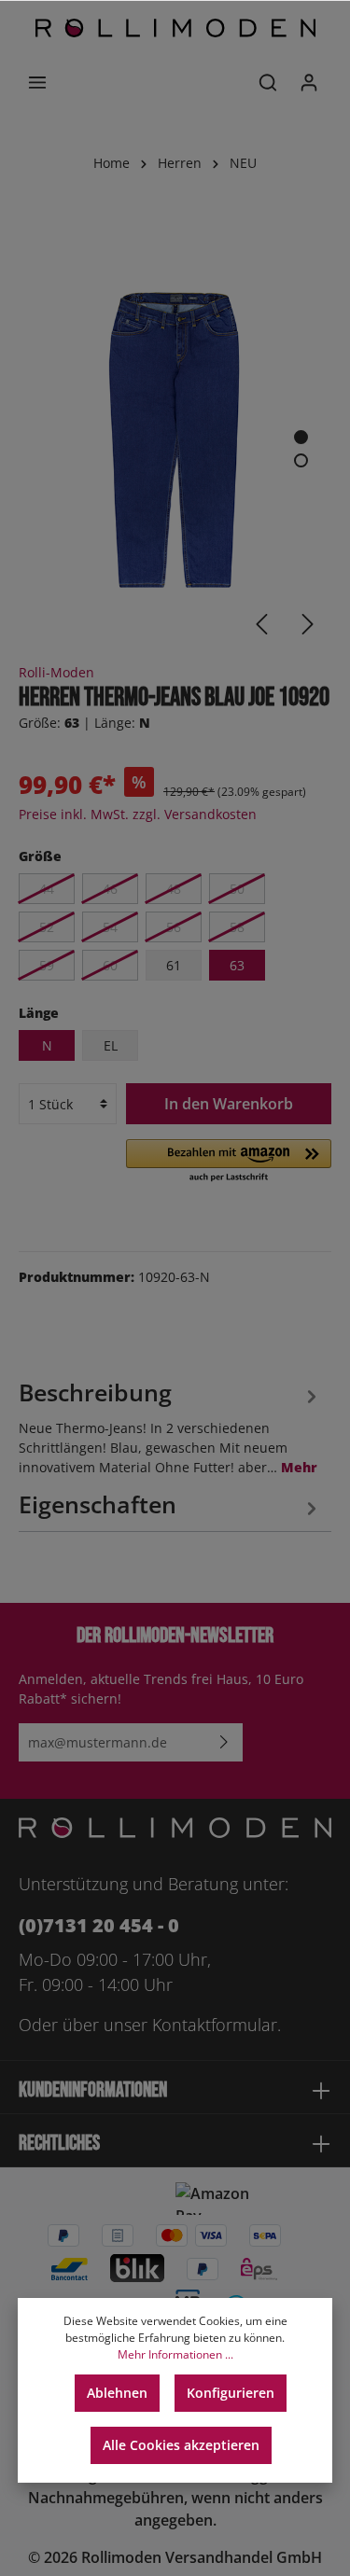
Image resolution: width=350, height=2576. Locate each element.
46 (110, 889)
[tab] (170, 1425)
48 (174, 889)
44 (47, 889)
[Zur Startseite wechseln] (175, 28)
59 (47, 965)
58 (237, 927)
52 (47, 927)
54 (110, 927)
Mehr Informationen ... (175, 2354)
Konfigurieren (231, 2393)
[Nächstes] (308, 624)
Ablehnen (117, 2393)
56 (174, 927)
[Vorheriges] (261, 624)
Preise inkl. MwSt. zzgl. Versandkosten (138, 814)
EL (111, 1045)
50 (237, 889)
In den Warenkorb (229, 1104)
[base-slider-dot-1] (301, 437)
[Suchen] (268, 82)
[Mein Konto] (309, 82)
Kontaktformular (215, 2025)
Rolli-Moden (56, 672)
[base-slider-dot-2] (301, 460)
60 (110, 965)
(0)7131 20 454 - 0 (99, 1925)
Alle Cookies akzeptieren (181, 2445)
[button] (229, 1162)
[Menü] (37, 82)
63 (237, 965)
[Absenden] (224, 1742)
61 (174, 965)
